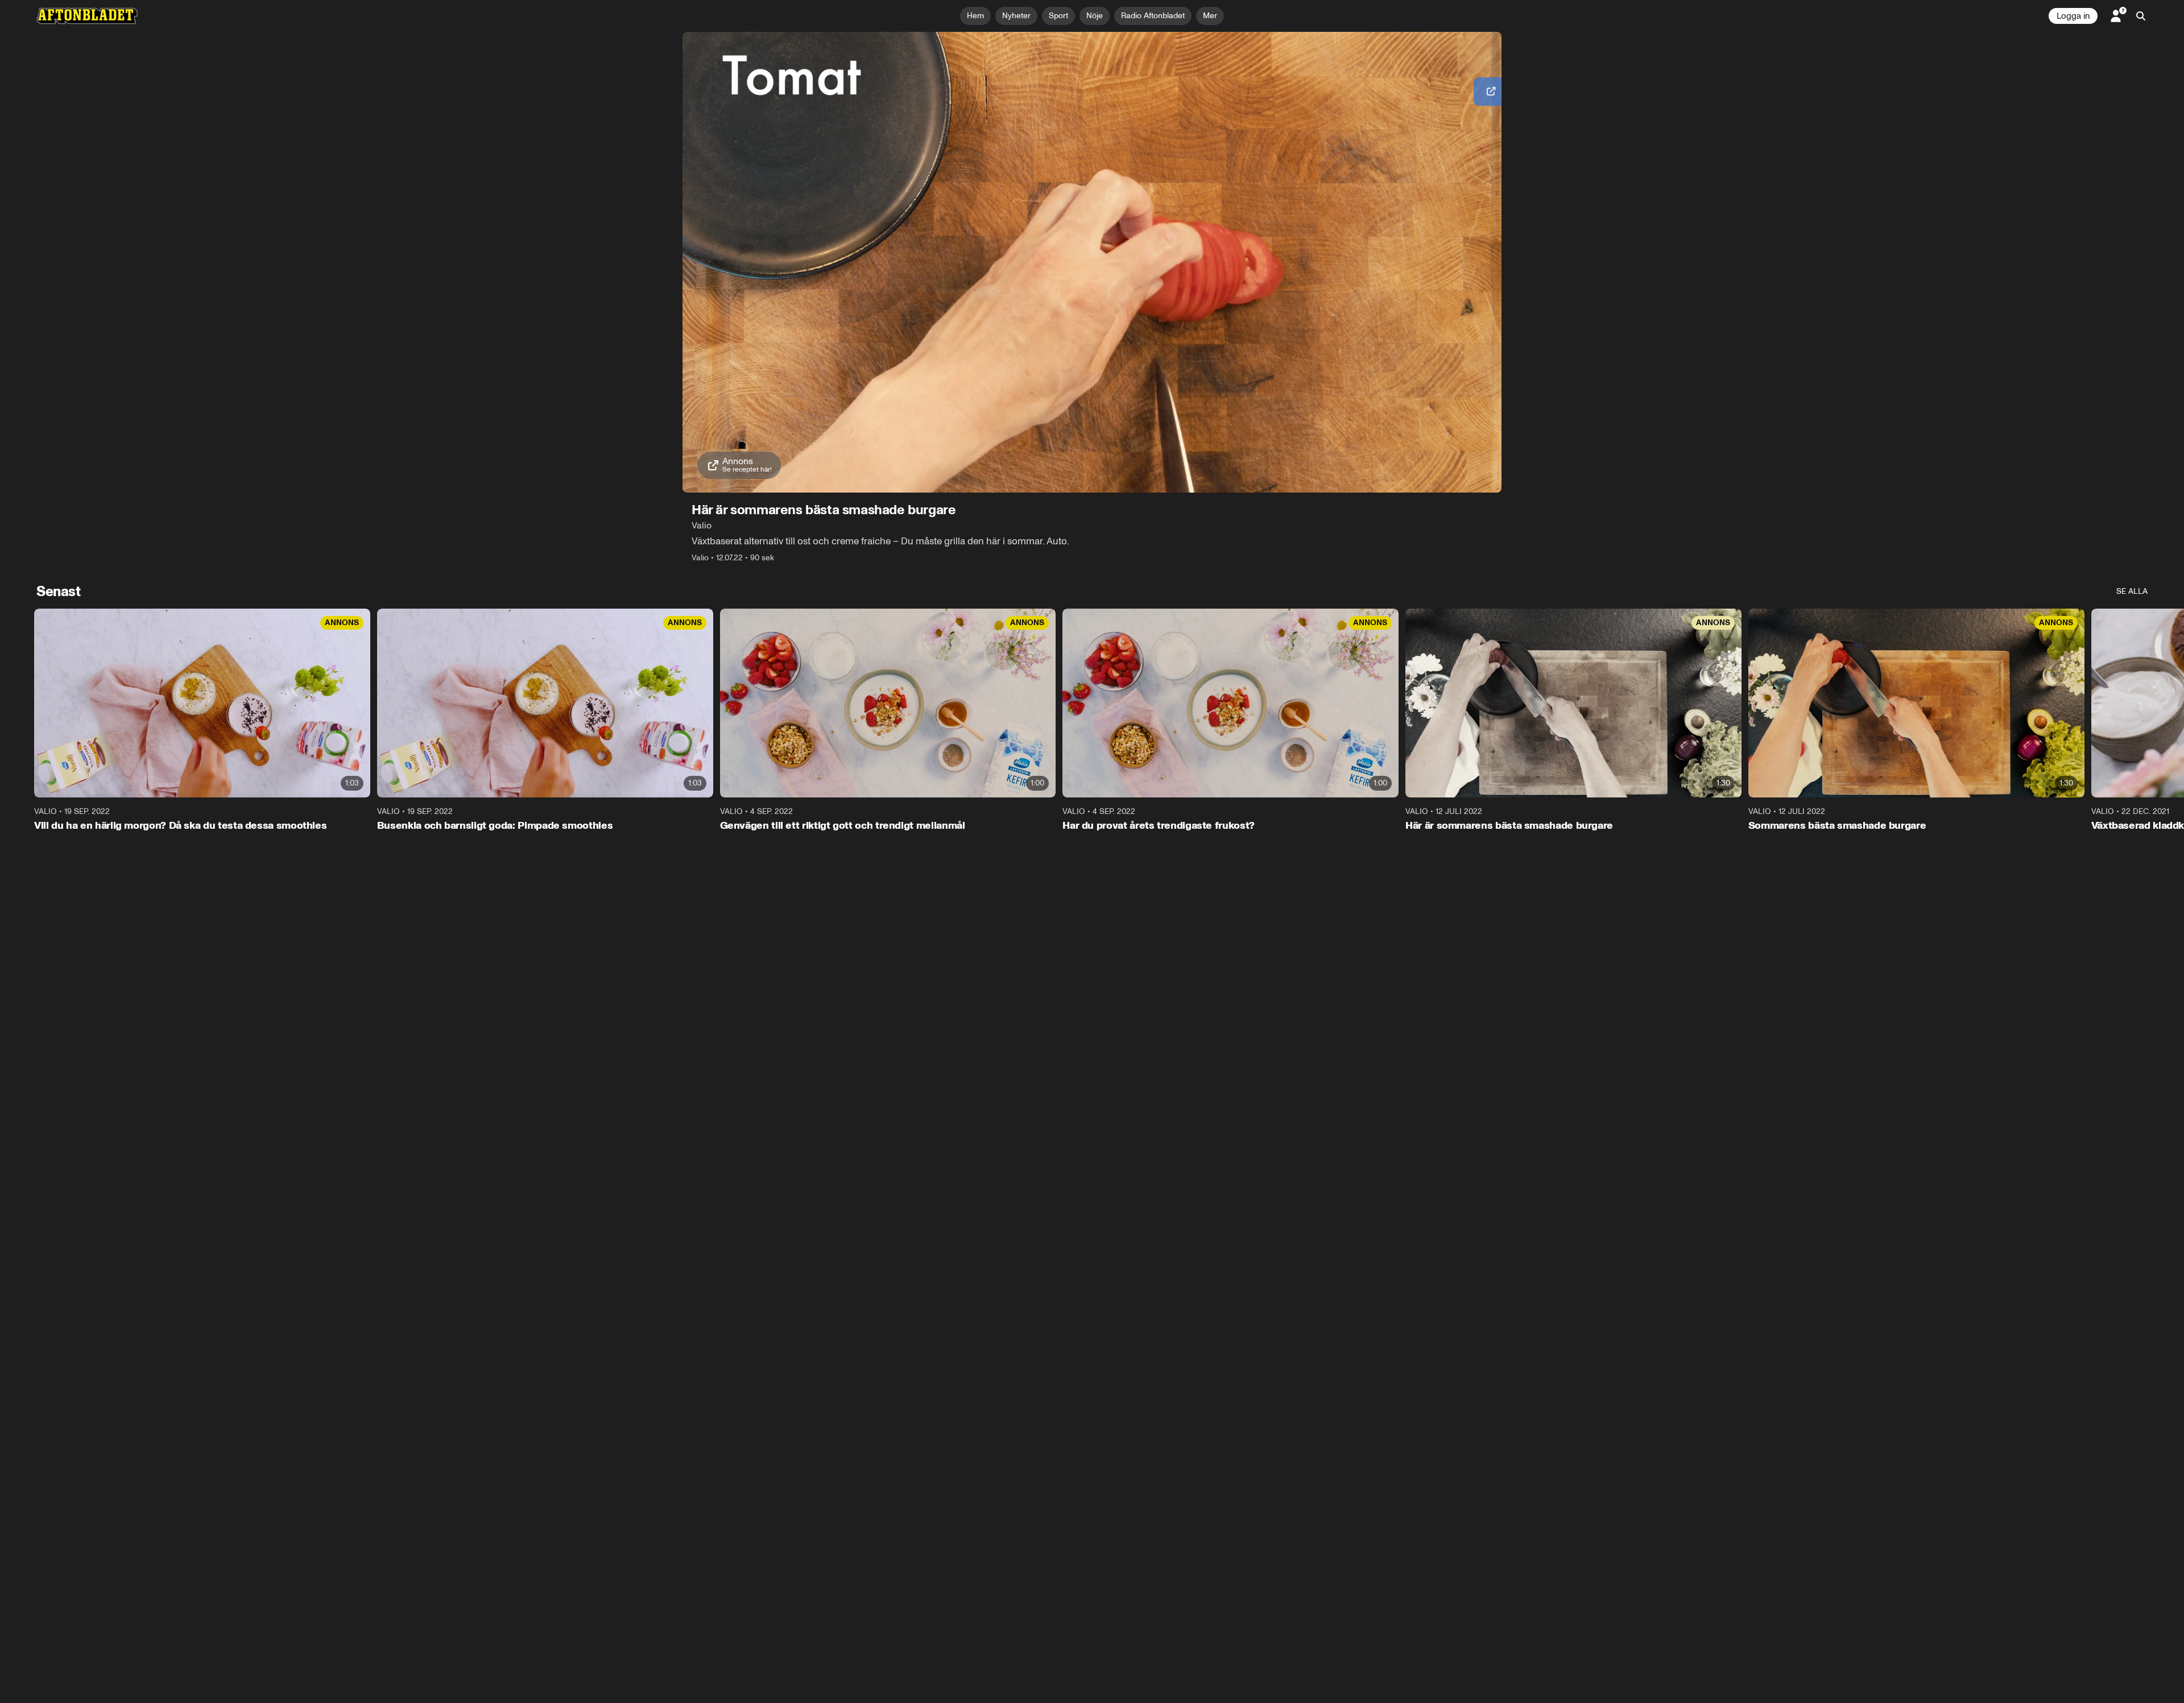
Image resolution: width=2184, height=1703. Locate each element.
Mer (1210, 16)
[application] (1092, 262)
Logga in (2073, 16)
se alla (2132, 591)
